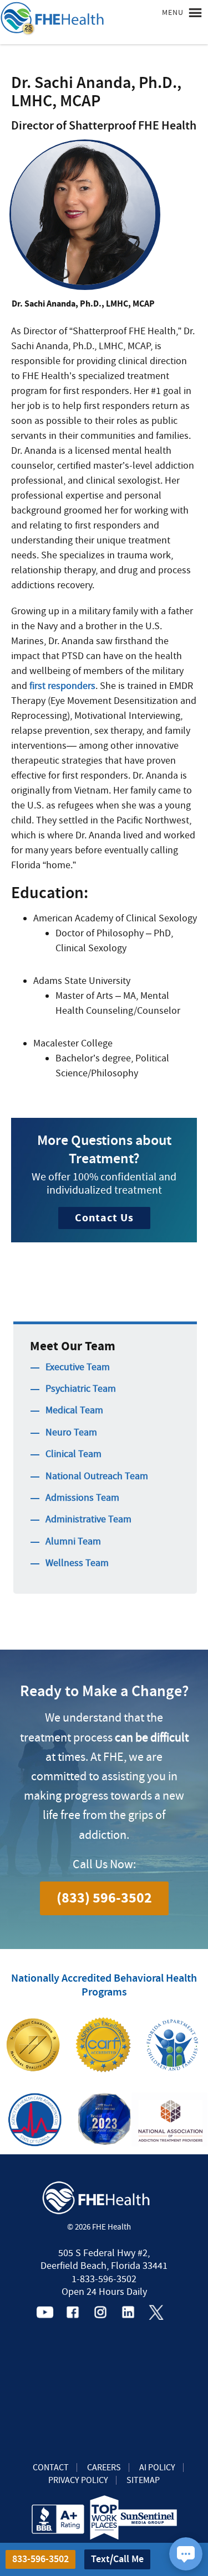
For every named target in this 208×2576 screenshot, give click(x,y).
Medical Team (74, 1410)
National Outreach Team (97, 1476)
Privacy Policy (78, 2480)
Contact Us (104, 1218)
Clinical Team (73, 1454)
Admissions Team (82, 1498)
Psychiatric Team (81, 1389)
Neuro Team (71, 1432)
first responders (62, 686)
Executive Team (78, 1367)
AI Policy (157, 2468)
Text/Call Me (117, 2559)
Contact (51, 2468)
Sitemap (143, 2480)
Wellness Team (77, 1563)
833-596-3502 (40, 2559)
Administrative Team (88, 1519)
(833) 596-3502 (104, 1898)
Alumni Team (73, 1541)
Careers (104, 2468)
